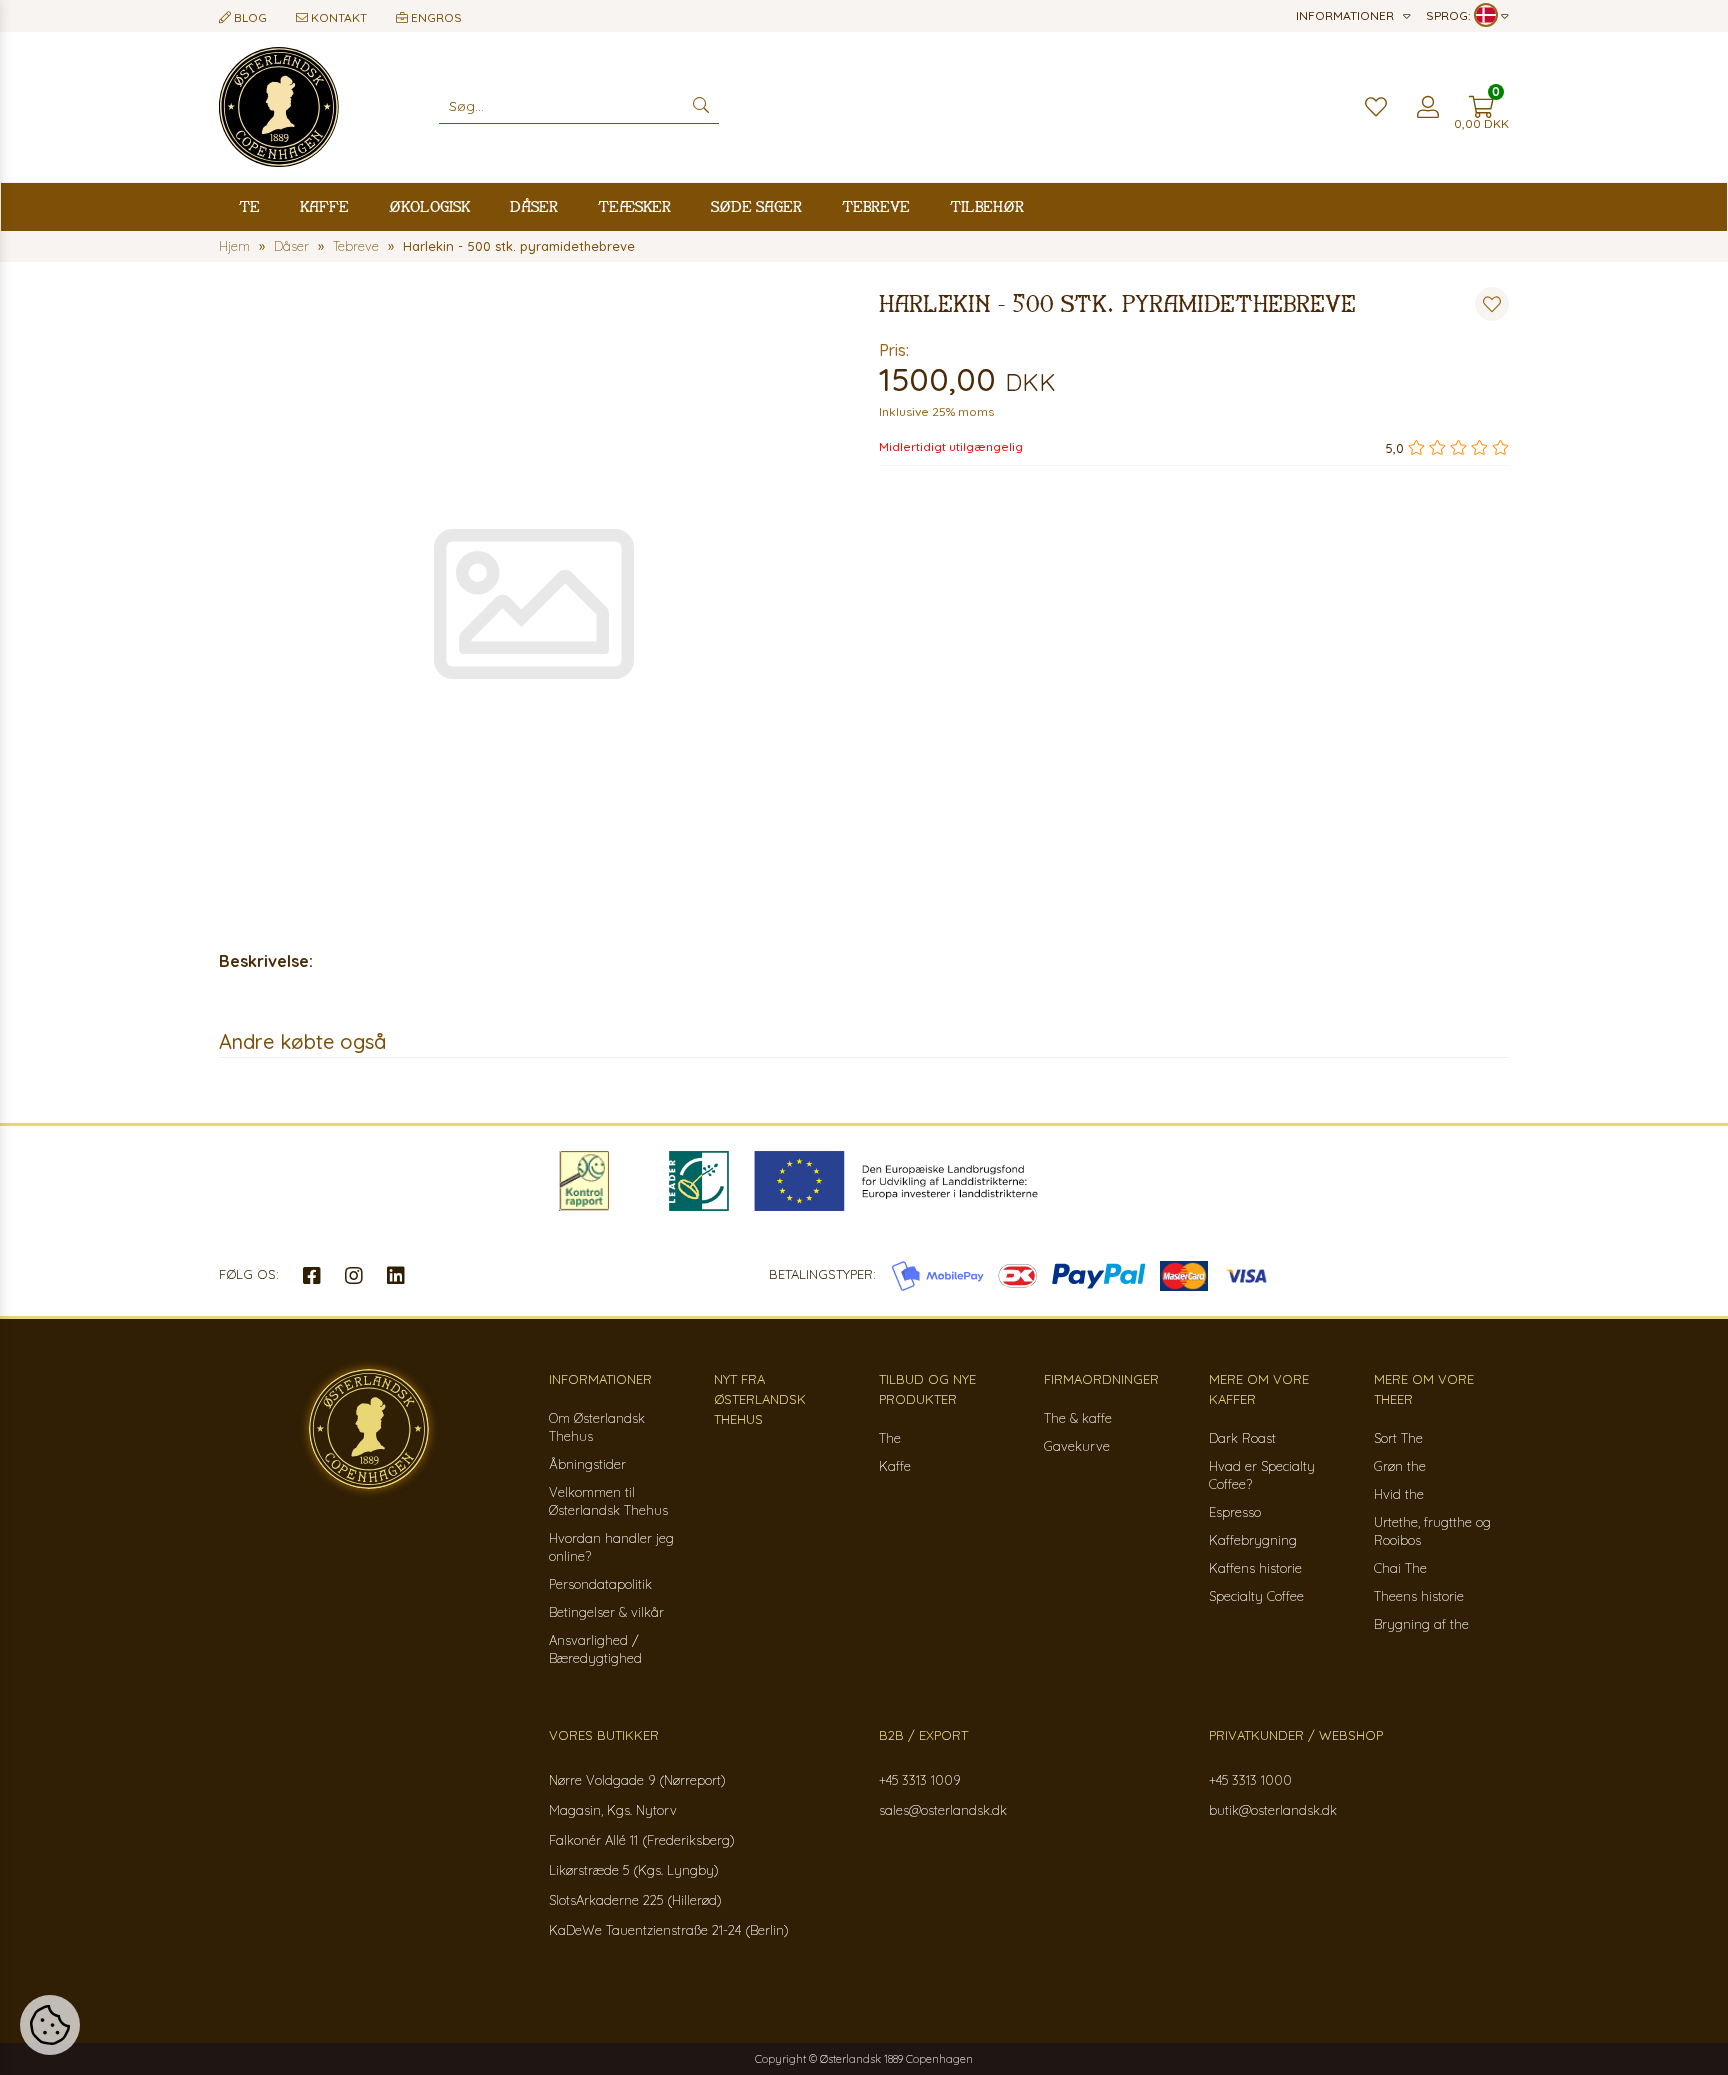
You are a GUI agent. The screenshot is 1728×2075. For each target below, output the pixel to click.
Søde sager (756, 206)
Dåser (534, 206)
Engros (435, 17)
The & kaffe (1078, 1418)
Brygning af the (1421, 1624)
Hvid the (1399, 1494)
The (890, 1438)
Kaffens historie (1255, 1568)
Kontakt (337, 17)
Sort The (1398, 1438)
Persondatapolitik (600, 1584)
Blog (249, 17)
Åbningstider (587, 1464)
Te (249, 206)
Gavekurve (1077, 1446)
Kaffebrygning (1253, 1540)
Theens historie (1419, 1596)
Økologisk (429, 206)
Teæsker (634, 206)
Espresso (1235, 1512)
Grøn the (1400, 1466)
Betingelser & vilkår (606, 1612)
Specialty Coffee (1256, 1596)
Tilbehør (987, 206)
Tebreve (876, 206)
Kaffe (324, 206)
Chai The (1400, 1568)
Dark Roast (1242, 1438)
